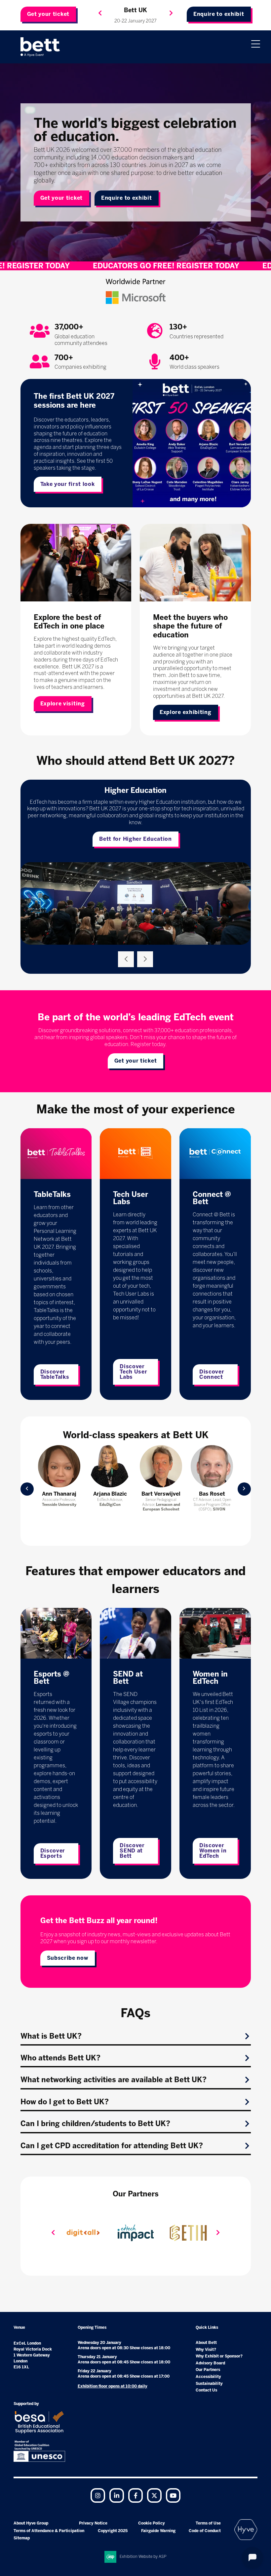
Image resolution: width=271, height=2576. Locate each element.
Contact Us (206, 2390)
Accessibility (208, 2377)
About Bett (206, 2343)
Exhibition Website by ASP (143, 2557)
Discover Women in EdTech (213, 1851)
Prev (27, 1489)
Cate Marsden (110, 1494)
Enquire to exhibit (219, 14)
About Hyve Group (31, 2523)
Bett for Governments (135, 832)
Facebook (135, 2495)
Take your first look (68, 484)
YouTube (173, 2495)
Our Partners (208, 2370)
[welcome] (40, 47)
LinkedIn (117, 2495)
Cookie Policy (152, 2523)
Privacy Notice (93, 2523)
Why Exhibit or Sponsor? (219, 2356)
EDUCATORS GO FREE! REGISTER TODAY (90, 266)
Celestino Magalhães (161, 1497)
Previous (100, 13)
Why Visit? (206, 2350)
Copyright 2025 (113, 2531)
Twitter (154, 2495)
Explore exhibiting (186, 712)
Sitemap (22, 2538)
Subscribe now (68, 1958)
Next (171, 13)
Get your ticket (48, 14)
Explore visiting (63, 704)
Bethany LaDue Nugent (59, 1497)
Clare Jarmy (212, 1494)
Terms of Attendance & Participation (49, 2531)
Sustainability (209, 2384)
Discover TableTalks (55, 1374)
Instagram (98, 2495)
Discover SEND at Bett (132, 1851)
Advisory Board (210, 2363)
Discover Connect (212, 1374)
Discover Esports (53, 1853)
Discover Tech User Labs (133, 1372)
